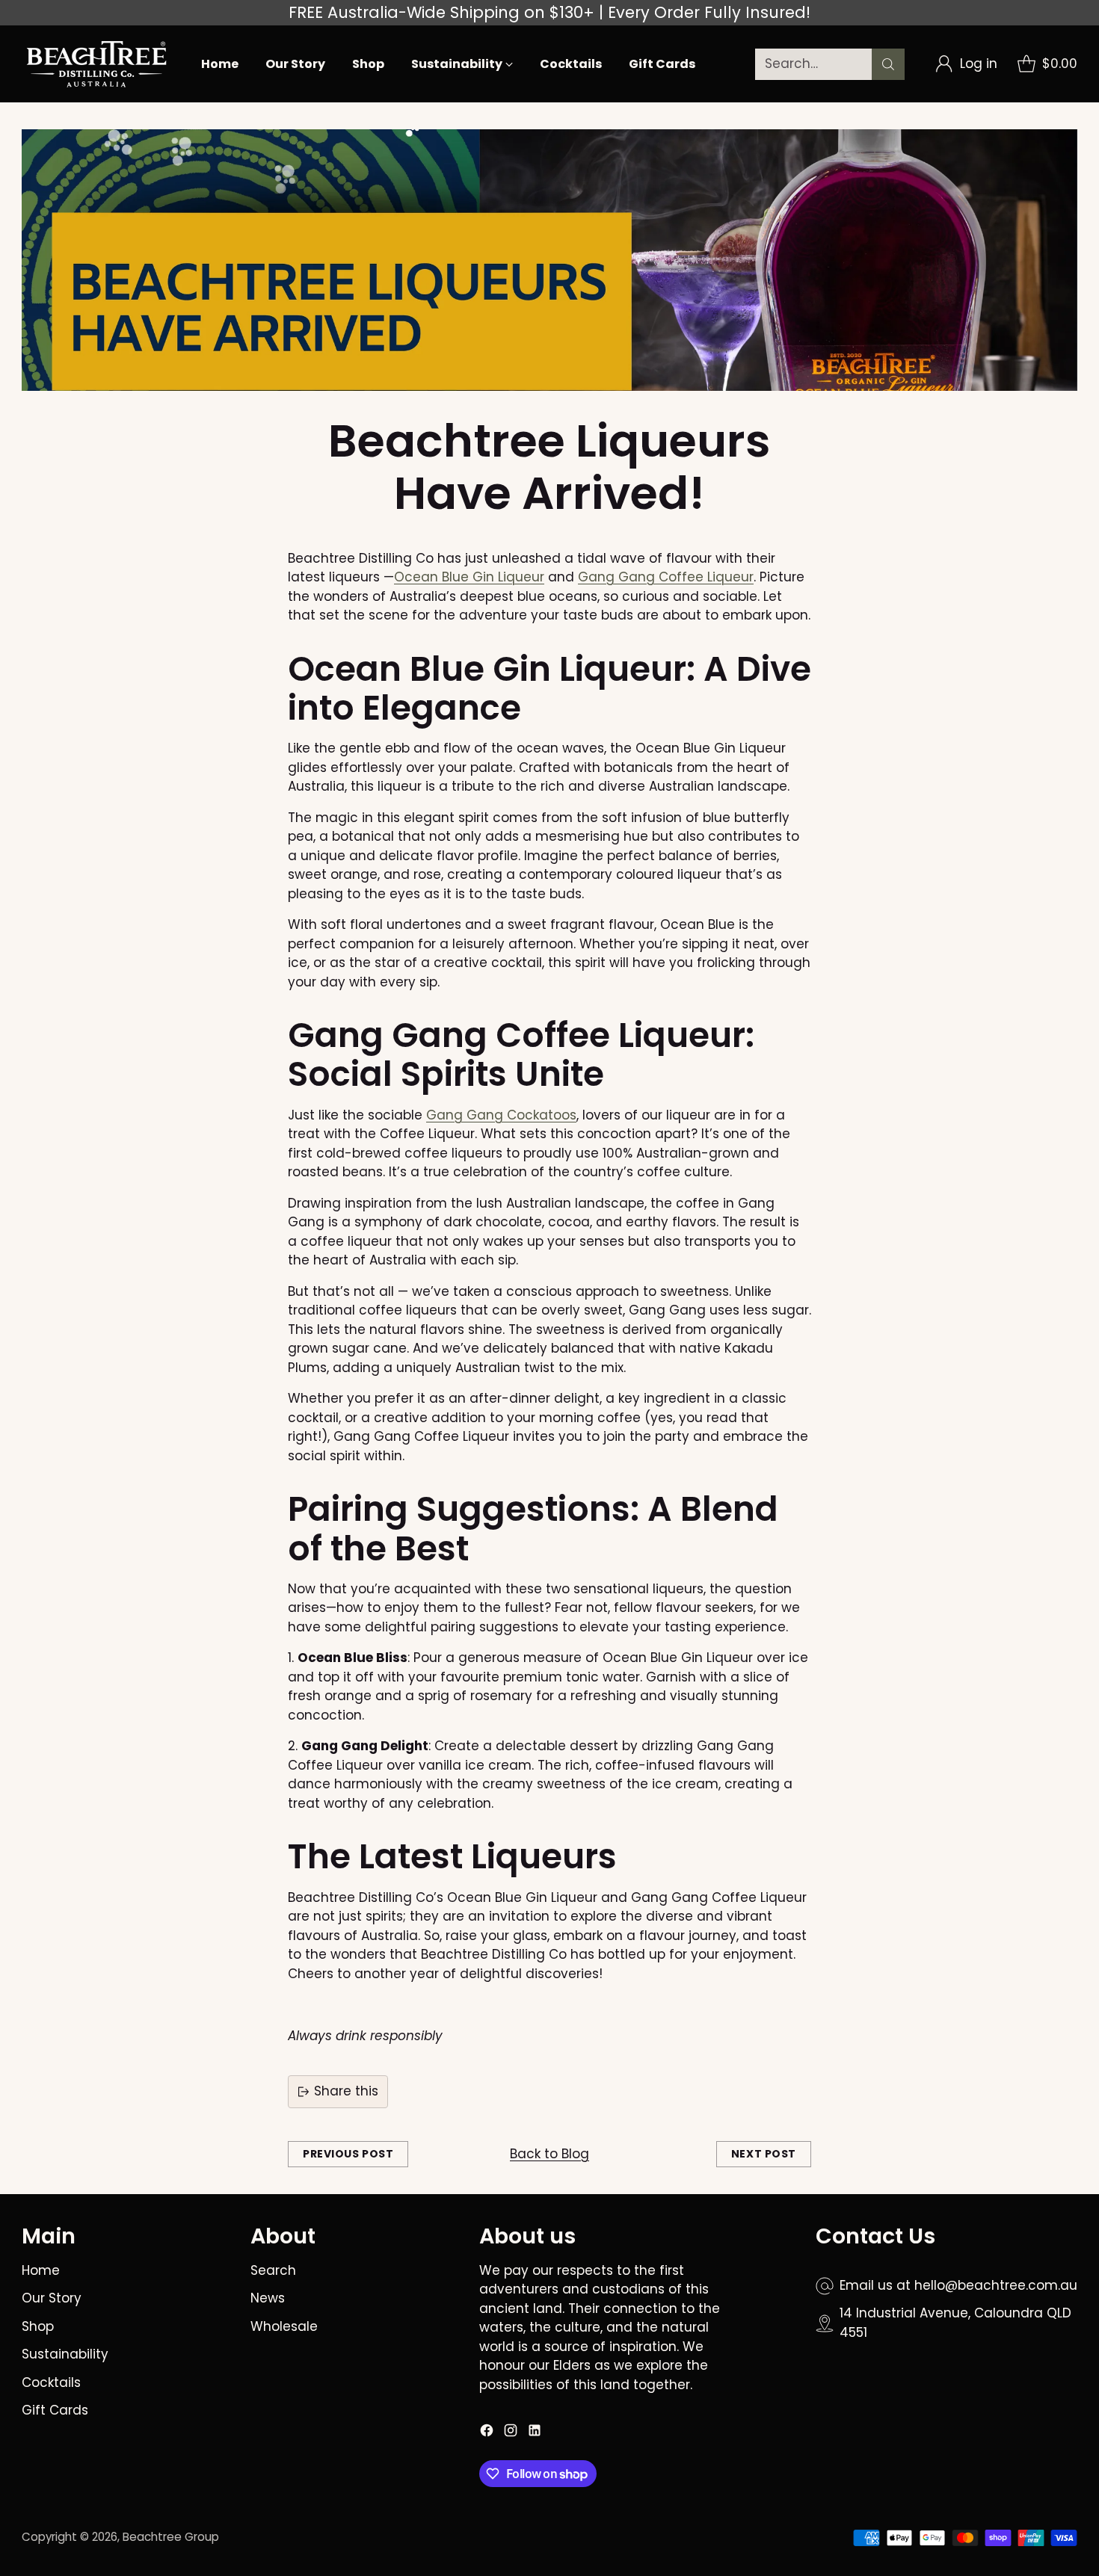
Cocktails (51, 2382)
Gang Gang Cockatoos (501, 1115)
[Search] (888, 64)
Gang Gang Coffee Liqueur (666, 577)
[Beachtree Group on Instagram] (511, 2433)
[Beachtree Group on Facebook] (487, 2433)
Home (41, 2270)
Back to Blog (549, 2154)
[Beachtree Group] (96, 64)
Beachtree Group (171, 2537)
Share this (346, 2091)
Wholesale (284, 2326)
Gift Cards (55, 2410)
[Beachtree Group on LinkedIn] (535, 2433)
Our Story (52, 2298)
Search (273, 2270)
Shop (38, 2326)
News (268, 2298)
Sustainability (65, 2354)
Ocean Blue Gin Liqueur (469, 577)
